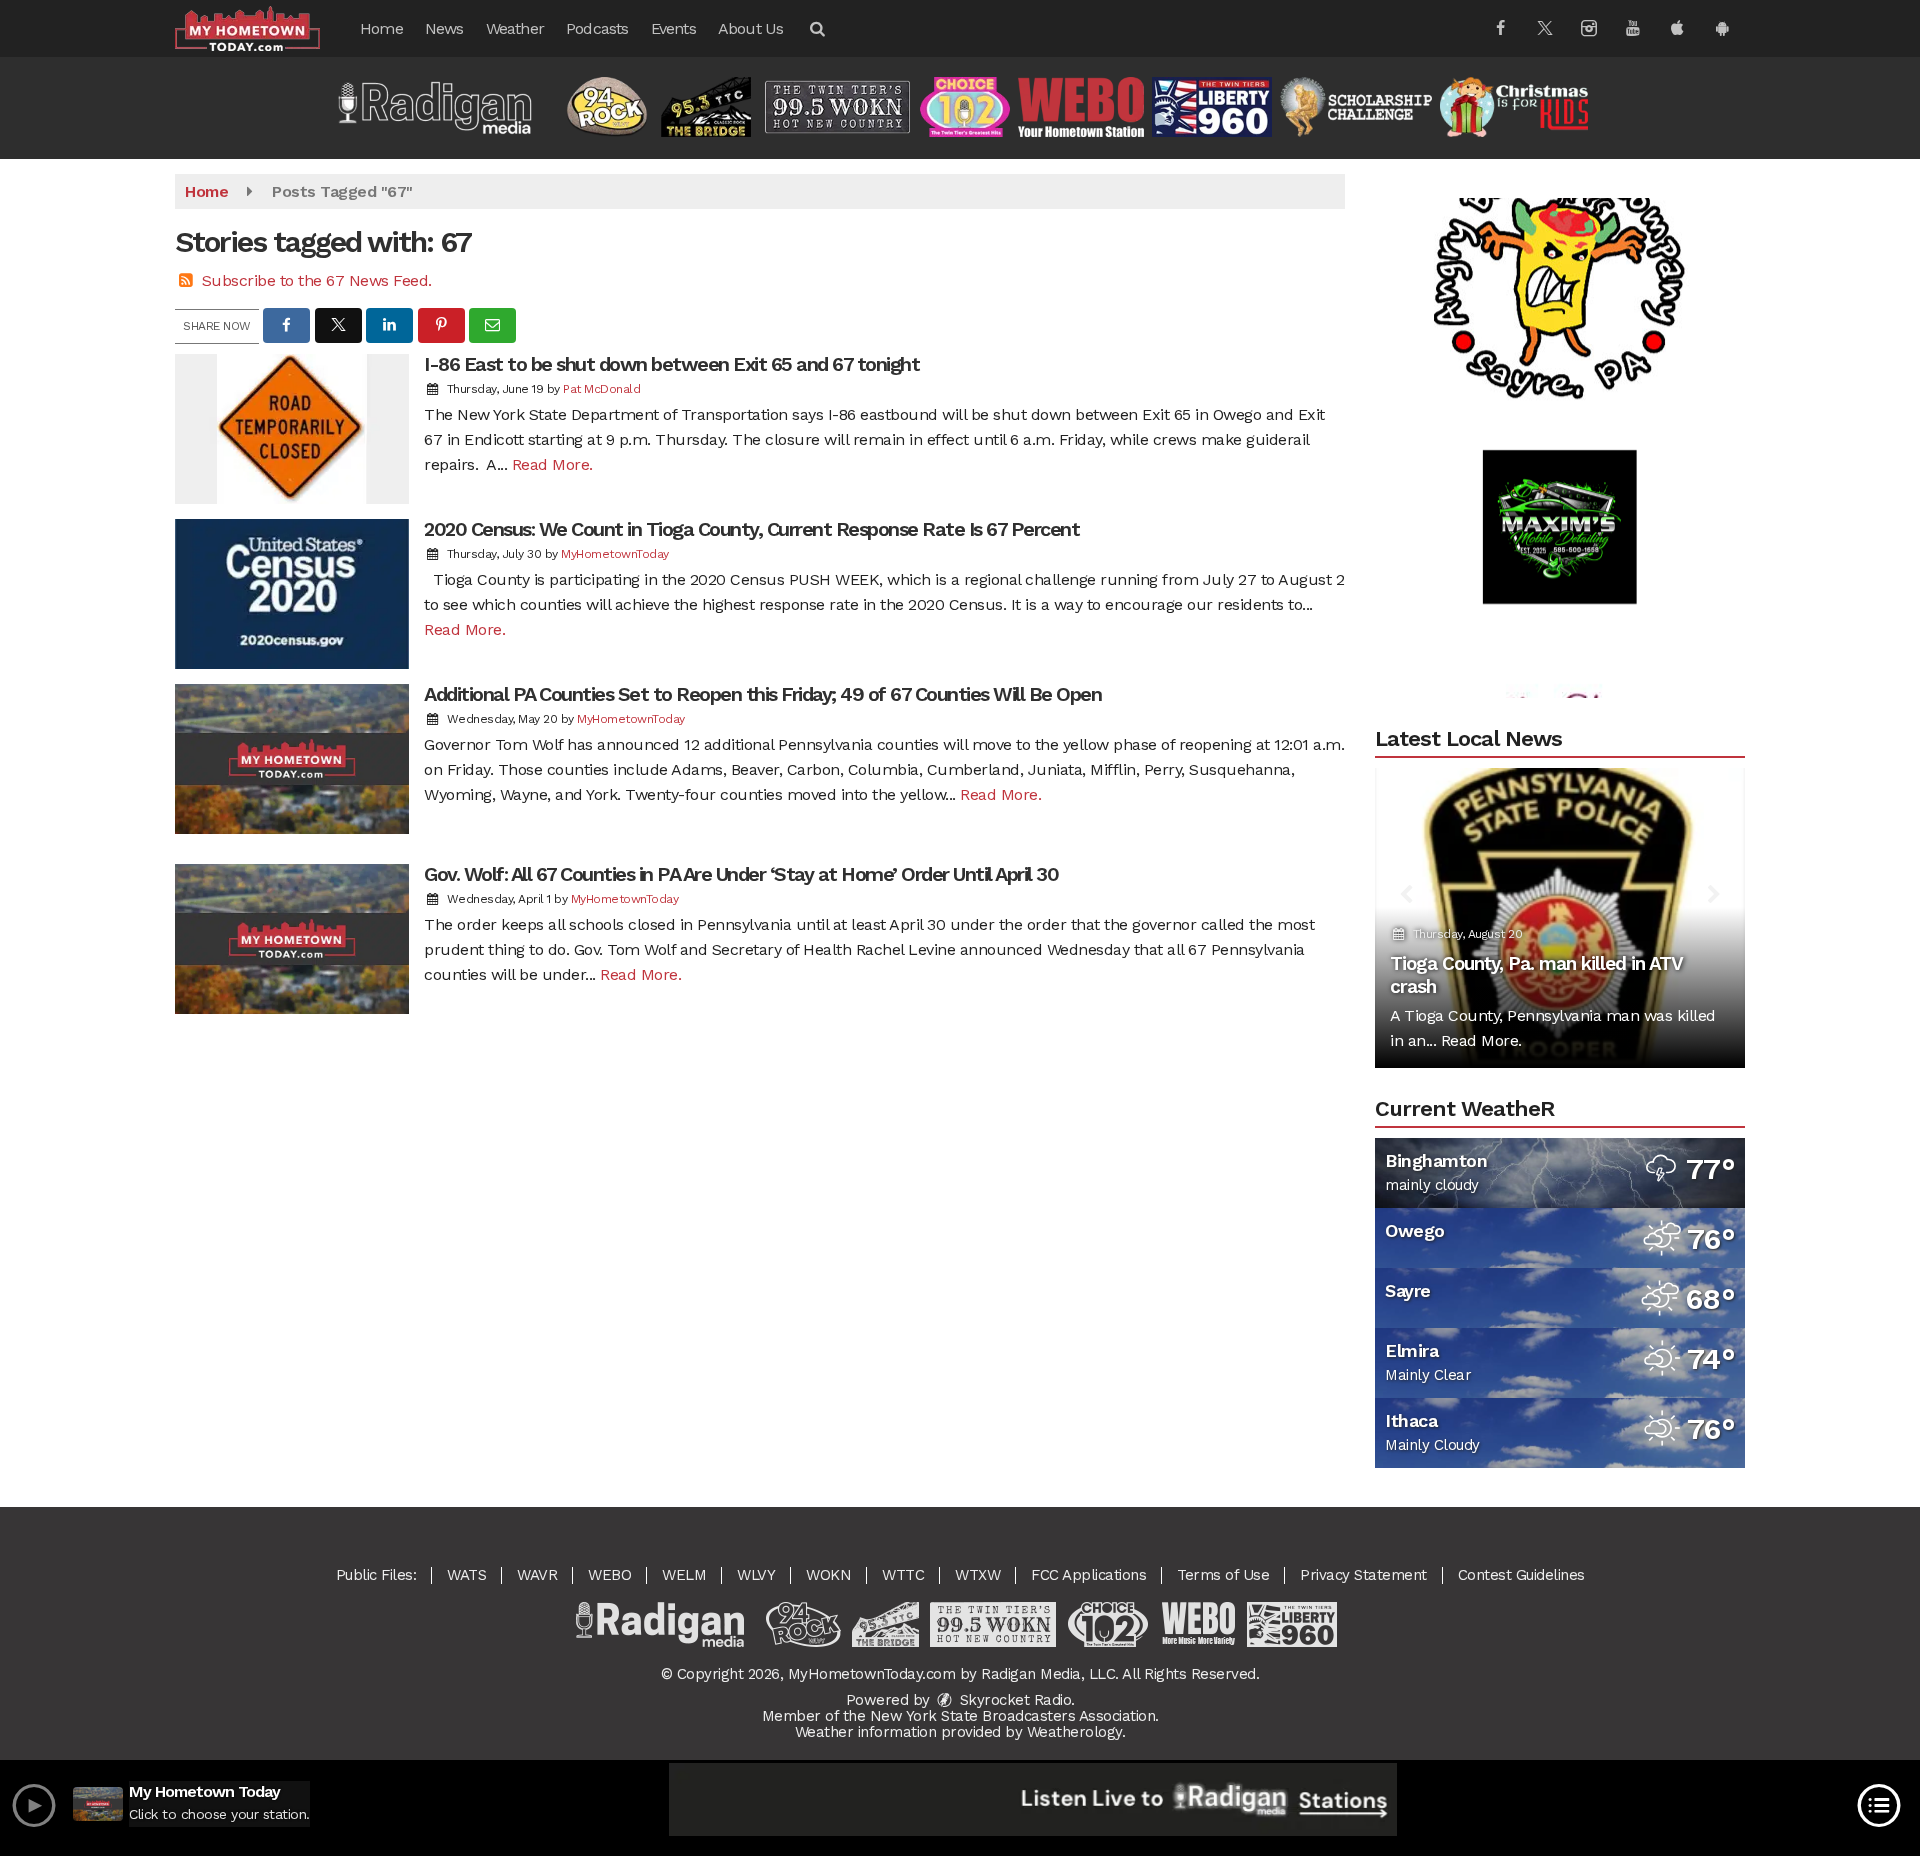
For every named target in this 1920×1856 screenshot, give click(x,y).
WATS (466, 1575)
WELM (684, 1575)
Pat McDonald (601, 389)
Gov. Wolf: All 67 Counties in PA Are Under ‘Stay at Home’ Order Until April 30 (741, 874)
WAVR (537, 1575)
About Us (751, 28)
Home (381, 28)
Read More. (552, 464)
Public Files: (376, 1575)
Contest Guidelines (1521, 1575)
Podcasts (597, 28)
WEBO (609, 1575)
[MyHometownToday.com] (262, 27)
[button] (816, 28)
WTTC (903, 1575)
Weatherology (1074, 1732)
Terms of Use (1223, 1575)
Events (673, 28)
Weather (515, 28)
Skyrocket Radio (1013, 1700)
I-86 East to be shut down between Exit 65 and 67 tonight (671, 364)
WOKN (828, 1575)
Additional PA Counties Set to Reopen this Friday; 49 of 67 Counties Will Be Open (762, 694)
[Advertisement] (1560, 234)
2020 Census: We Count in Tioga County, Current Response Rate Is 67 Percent (751, 529)
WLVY (756, 1575)
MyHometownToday (615, 554)
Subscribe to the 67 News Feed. (317, 280)
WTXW (977, 1575)
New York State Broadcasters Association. (1014, 1716)
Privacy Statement (1363, 1575)
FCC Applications (1088, 1575)
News (444, 28)
